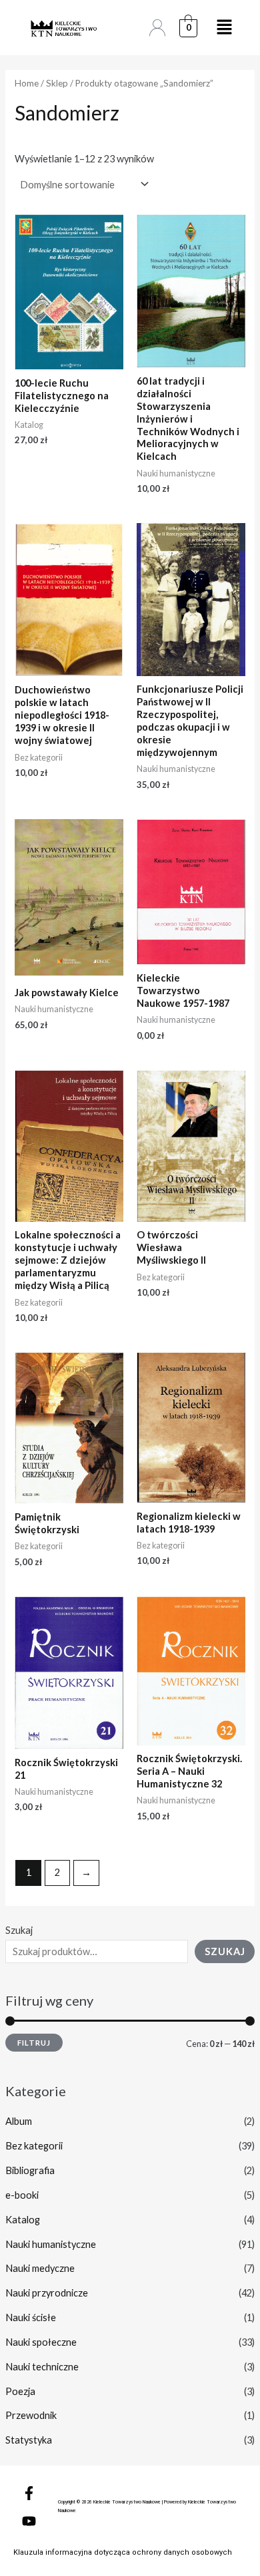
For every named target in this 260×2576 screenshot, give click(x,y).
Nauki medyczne (40, 2268)
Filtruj (34, 2043)
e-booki (22, 2195)
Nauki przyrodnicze (47, 2293)
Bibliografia (30, 2170)
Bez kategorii (34, 2146)
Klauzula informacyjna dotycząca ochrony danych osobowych (123, 2552)
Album (19, 2121)
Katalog (23, 2220)
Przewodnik (31, 2415)
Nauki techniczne (42, 2367)
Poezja (20, 2391)
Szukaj (19, 1930)
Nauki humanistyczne (51, 2244)
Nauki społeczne (41, 2342)
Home (27, 83)
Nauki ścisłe (31, 2317)
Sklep (57, 83)
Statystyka (29, 2440)
